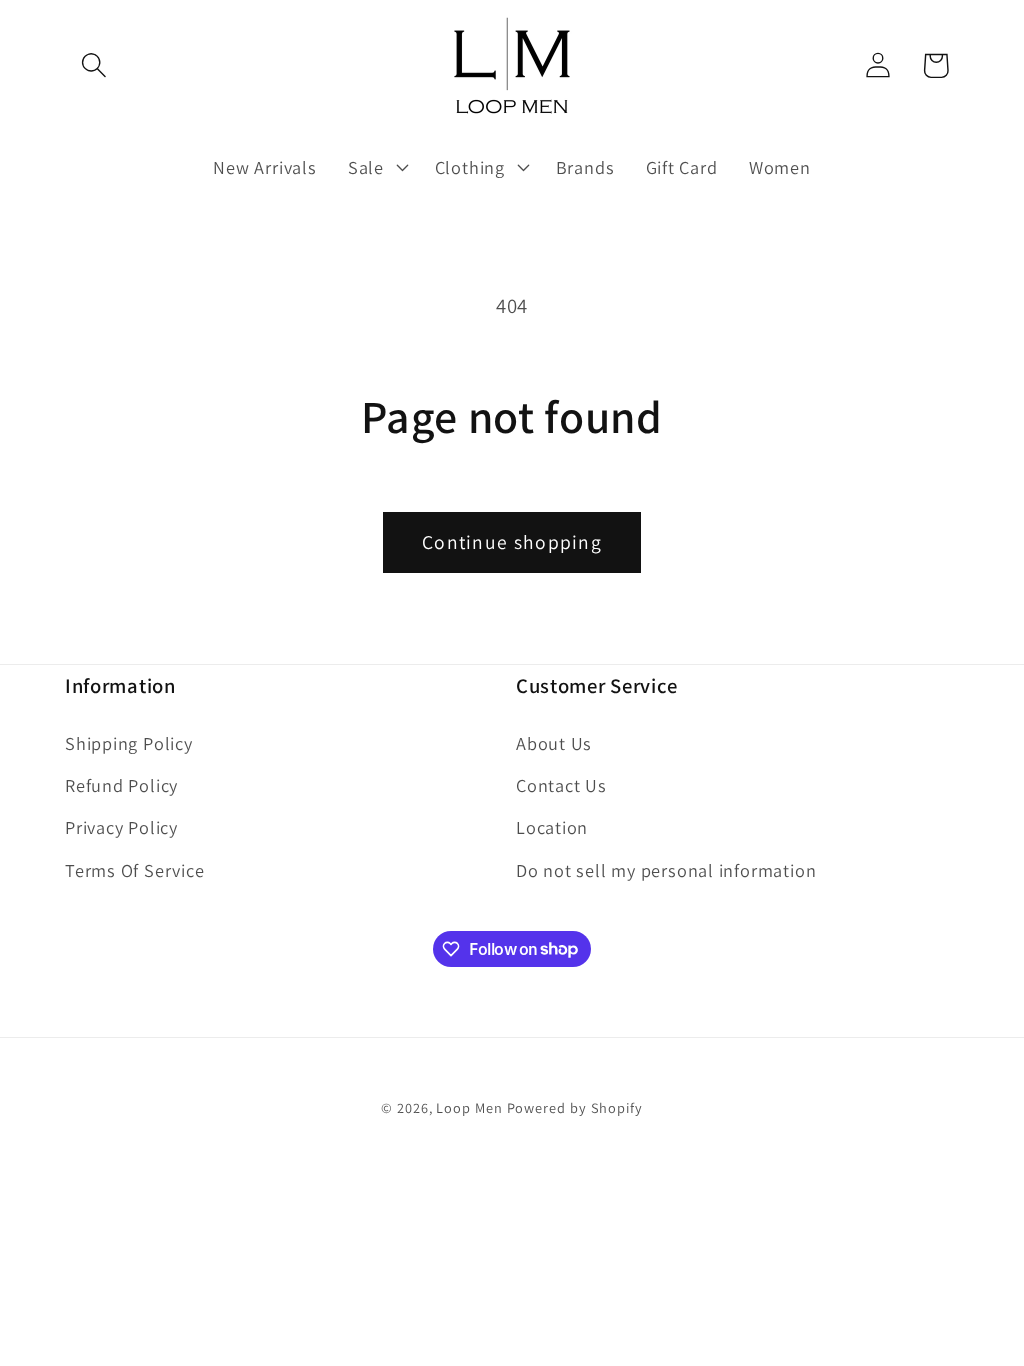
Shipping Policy (129, 743)
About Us (554, 743)
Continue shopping (512, 542)
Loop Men (469, 1107)
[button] (93, 65)
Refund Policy (121, 785)
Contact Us (561, 785)
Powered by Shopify (575, 1107)
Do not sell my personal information (666, 870)
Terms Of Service (134, 870)
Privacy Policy (121, 827)
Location (552, 827)
